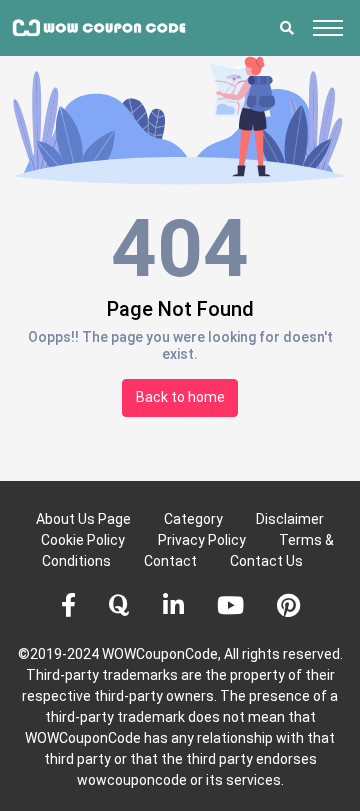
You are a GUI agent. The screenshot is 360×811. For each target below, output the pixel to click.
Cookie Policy (83, 540)
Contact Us (266, 561)
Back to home (180, 397)
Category (193, 519)
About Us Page (83, 519)
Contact (170, 561)
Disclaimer (290, 519)
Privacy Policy (202, 540)
